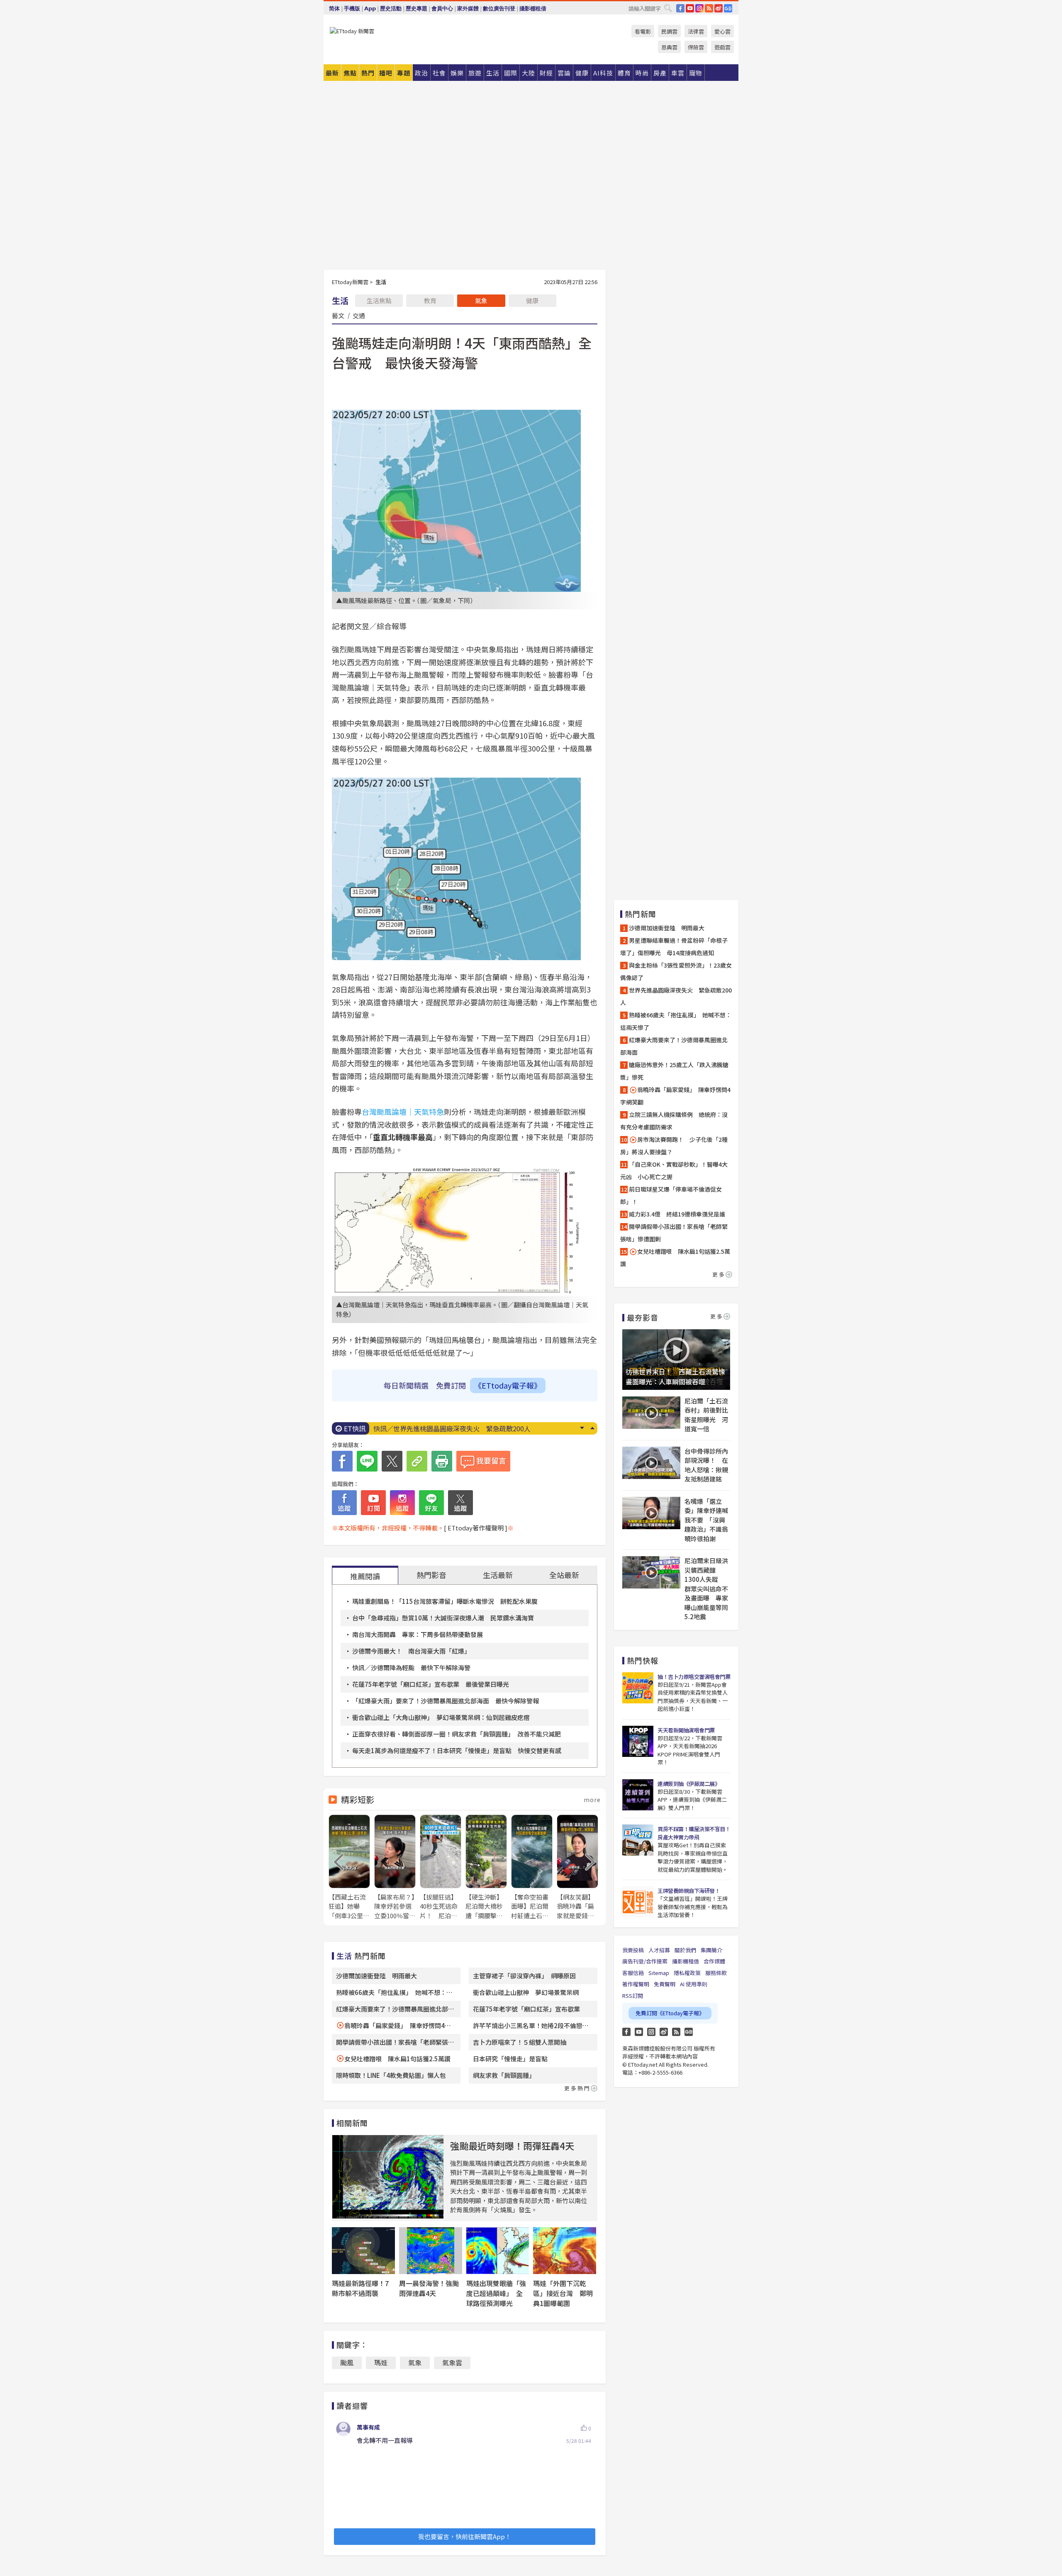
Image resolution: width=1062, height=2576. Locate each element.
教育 (430, 300)
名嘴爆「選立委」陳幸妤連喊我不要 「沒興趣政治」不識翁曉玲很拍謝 (706, 1520)
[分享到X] (392, 1461)
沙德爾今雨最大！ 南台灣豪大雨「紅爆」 (411, 1651)
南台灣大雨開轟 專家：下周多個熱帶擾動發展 (418, 1634)
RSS (709, 8)
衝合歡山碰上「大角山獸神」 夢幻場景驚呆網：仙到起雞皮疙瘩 (441, 1717)
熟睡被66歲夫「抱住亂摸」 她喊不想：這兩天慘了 (676, 1021)
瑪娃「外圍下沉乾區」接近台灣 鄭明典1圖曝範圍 (563, 2293)
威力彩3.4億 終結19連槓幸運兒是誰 (677, 1214)
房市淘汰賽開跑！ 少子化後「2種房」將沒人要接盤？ (674, 1146)
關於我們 (685, 1950)
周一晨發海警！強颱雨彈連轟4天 (429, 2288)
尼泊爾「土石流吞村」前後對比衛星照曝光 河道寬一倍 (706, 1415)
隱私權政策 (687, 1973)
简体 (334, 9)
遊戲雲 (722, 47)
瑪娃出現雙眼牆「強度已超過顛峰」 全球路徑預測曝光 (496, 2293)
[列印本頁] (442, 1461)
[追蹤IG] (402, 1503)
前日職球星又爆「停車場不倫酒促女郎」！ (671, 1195)
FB (680, 8)
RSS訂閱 (633, 1996)
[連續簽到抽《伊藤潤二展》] (638, 1795)
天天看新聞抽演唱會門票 (686, 1730)
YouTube (690, 8)
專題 (404, 73)
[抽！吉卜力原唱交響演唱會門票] (638, 1688)
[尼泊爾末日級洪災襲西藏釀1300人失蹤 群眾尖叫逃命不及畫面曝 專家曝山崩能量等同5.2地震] (651, 1572)
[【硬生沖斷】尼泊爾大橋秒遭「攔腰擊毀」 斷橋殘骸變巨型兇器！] (486, 1867)
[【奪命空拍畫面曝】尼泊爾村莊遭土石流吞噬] (532, 1867)
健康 (532, 300)
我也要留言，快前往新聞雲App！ (465, 2536)
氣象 (481, 300)
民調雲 (669, 31)
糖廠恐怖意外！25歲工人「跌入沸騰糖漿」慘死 (674, 1071)
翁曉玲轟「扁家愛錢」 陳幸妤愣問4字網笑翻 (675, 1096)
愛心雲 (722, 31)
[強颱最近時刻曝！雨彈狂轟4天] (388, 2177)
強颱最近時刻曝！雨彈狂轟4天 (512, 2145)
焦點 (350, 73)
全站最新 (564, 1575)
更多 (719, 1274)
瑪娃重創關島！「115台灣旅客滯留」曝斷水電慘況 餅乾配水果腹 (445, 1601)
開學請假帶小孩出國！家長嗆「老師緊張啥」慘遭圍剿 (674, 1233)
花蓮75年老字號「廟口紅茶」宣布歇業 (526, 2009)
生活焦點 (379, 300)
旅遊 (475, 73)
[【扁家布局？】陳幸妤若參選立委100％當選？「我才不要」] (395, 1867)
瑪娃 (381, 2362)
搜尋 (668, 8)
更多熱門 (577, 2088)
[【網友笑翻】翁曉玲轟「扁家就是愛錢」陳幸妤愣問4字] (577, 1867)
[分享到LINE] (367, 1461)
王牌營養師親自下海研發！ (689, 1891)
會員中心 (442, 9)
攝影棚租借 (533, 9)
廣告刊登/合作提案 (645, 1961)
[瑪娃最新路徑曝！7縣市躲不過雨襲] (363, 2251)
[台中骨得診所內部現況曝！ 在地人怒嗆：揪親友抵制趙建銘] (651, 1463)
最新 (332, 73)
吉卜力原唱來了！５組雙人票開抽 (520, 2042)
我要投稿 (633, 1950)
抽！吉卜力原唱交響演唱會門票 (694, 1677)
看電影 (643, 31)
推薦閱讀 (365, 1576)
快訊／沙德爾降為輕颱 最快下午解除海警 (411, 1667)
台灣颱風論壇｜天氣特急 (403, 1112)
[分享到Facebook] (342, 1461)
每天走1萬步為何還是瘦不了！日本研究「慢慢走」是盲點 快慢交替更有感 (457, 1750)
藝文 (338, 315)
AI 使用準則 (694, 1984)
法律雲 (696, 31)
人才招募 (659, 1950)
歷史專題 (417, 9)
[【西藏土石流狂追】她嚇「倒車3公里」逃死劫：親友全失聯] (349, 1867)
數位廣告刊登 (499, 9)
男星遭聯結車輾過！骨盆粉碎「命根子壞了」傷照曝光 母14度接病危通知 (674, 946)
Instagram (651, 2032)
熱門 (368, 73)
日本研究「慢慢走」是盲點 (510, 2059)
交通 (359, 315)
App (370, 9)
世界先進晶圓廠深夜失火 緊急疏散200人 (676, 996)
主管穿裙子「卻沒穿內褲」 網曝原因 (524, 1976)
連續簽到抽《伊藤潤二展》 (689, 1784)
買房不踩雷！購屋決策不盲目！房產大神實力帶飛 (694, 1833)
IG (699, 8)
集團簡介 (711, 1950)
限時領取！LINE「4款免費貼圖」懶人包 (391, 2075)
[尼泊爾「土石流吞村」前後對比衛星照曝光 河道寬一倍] (651, 1413)
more (592, 1800)
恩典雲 (669, 47)
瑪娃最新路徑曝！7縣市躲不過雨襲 (360, 2288)
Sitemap (659, 1973)
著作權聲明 (636, 1984)
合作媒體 (714, 1961)
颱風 (347, 2362)
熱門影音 (431, 1575)
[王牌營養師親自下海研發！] (638, 1902)
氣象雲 (452, 2362)
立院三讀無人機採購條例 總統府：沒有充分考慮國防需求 (674, 1121)
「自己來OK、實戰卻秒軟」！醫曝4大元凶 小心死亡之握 (674, 1170)
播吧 (386, 73)
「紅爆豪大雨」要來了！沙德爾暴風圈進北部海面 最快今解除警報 (446, 1701)
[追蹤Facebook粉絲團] (344, 1503)
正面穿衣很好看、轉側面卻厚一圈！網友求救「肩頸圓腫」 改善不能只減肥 (457, 1734)
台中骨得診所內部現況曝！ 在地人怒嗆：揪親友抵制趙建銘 (706, 1465)
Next (582, 1428)
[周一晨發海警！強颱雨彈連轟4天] (431, 2251)
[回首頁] (352, 31)
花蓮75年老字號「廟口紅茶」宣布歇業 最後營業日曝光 (431, 1684)
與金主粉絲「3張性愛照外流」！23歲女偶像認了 (676, 971)
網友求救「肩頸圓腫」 (504, 2075)
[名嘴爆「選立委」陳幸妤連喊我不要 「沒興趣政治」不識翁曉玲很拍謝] (651, 1513)
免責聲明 (665, 1984)
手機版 (352, 9)
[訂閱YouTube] (373, 1503)
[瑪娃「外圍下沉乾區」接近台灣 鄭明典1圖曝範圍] (565, 2251)
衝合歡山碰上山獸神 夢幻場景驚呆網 (526, 1992)
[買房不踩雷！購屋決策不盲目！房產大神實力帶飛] (638, 1840)
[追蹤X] (460, 1503)
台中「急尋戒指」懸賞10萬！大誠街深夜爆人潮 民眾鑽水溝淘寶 (443, 1618)
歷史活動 (391, 9)
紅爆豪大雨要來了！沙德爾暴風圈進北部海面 (674, 1046)
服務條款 (716, 1973)
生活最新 (498, 1575)
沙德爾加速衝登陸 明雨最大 (376, 1976)
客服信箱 (633, 1973)
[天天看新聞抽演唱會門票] (638, 1741)
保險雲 (696, 47)
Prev (592, 1428)
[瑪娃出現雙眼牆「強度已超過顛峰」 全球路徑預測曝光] (498, 2251)
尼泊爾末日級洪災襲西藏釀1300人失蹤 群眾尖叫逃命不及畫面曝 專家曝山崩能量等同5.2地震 (706, 1588)
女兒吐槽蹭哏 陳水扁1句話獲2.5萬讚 (397, 2059)
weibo (719, 8)
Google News (728, 8)
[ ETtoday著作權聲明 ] (476, 1528)
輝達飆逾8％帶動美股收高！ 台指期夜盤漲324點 (447, 1428)
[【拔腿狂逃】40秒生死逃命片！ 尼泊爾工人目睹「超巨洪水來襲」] (441, 1867)
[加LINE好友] (431, 1503)
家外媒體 (468, 9)
